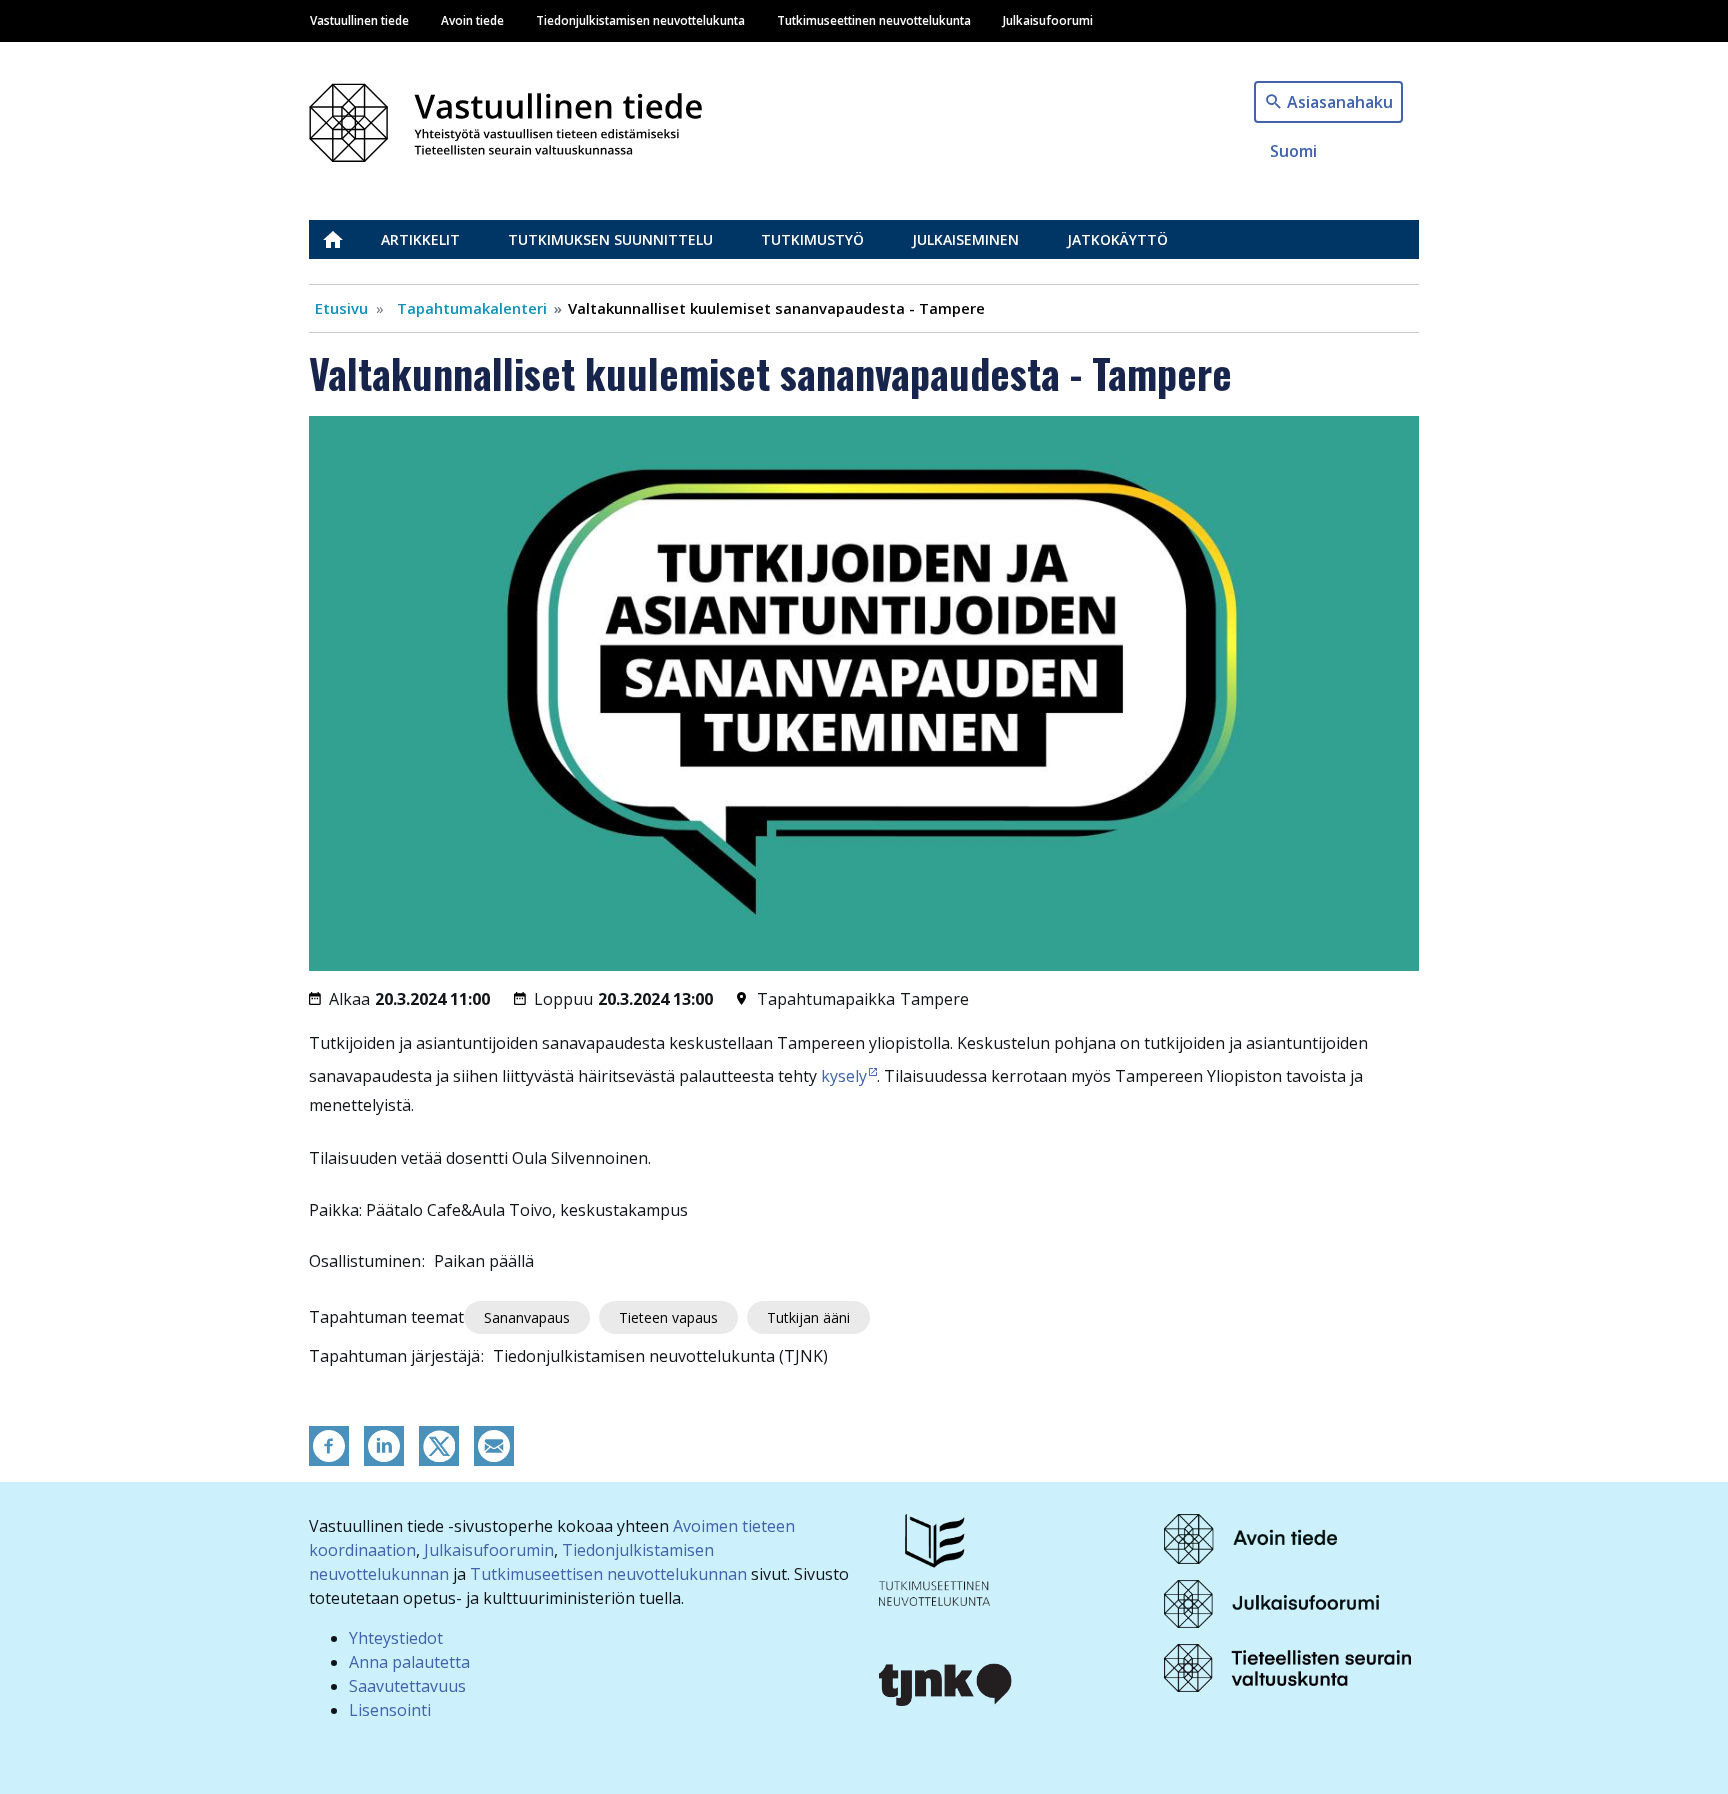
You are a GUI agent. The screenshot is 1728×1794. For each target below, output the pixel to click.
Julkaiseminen (965, 239)
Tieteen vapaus (668, 1317)
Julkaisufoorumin (489, 1550)
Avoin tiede (472, 20)
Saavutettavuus (407, 1686)
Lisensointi (390, 1710)
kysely (844, 1076)
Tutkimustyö (812, 239)
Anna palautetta (409, 1662)
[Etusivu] (517, 117)
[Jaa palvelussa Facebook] (329, 1444)
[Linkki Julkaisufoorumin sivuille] (1271, 1602)
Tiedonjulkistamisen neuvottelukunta (640, 20)
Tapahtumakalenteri (472, 308)
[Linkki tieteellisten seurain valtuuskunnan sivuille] (1287, 1667)
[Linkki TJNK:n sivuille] (946, 1682)
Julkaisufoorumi (1048, 20)
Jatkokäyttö (1117, 239)
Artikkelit (420, 239)
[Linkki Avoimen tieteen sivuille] (1250, 1537)
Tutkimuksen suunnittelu (610, 239)
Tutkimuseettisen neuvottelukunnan (608, 1574)
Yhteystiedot (396, 1638)
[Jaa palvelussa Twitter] (439, 1444)
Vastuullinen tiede (359, 20)
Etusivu (345, 239)
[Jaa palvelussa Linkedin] (384, 1444)
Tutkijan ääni (808, 1317)
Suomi (1293, 151)
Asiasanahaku (1340, 102)
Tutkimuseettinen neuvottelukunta (874, 20)
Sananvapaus (527, 1317)
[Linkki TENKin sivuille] (934, 1558)
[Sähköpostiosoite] (494, 1444)
